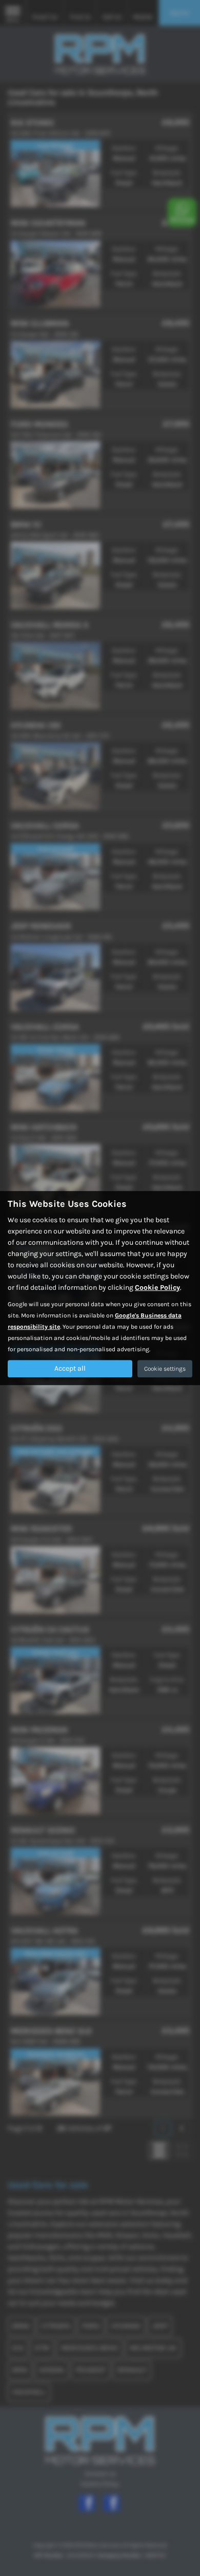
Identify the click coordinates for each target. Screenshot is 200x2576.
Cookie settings (165, 1369)
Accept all (70, 1368)
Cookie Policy (157, 1287)
